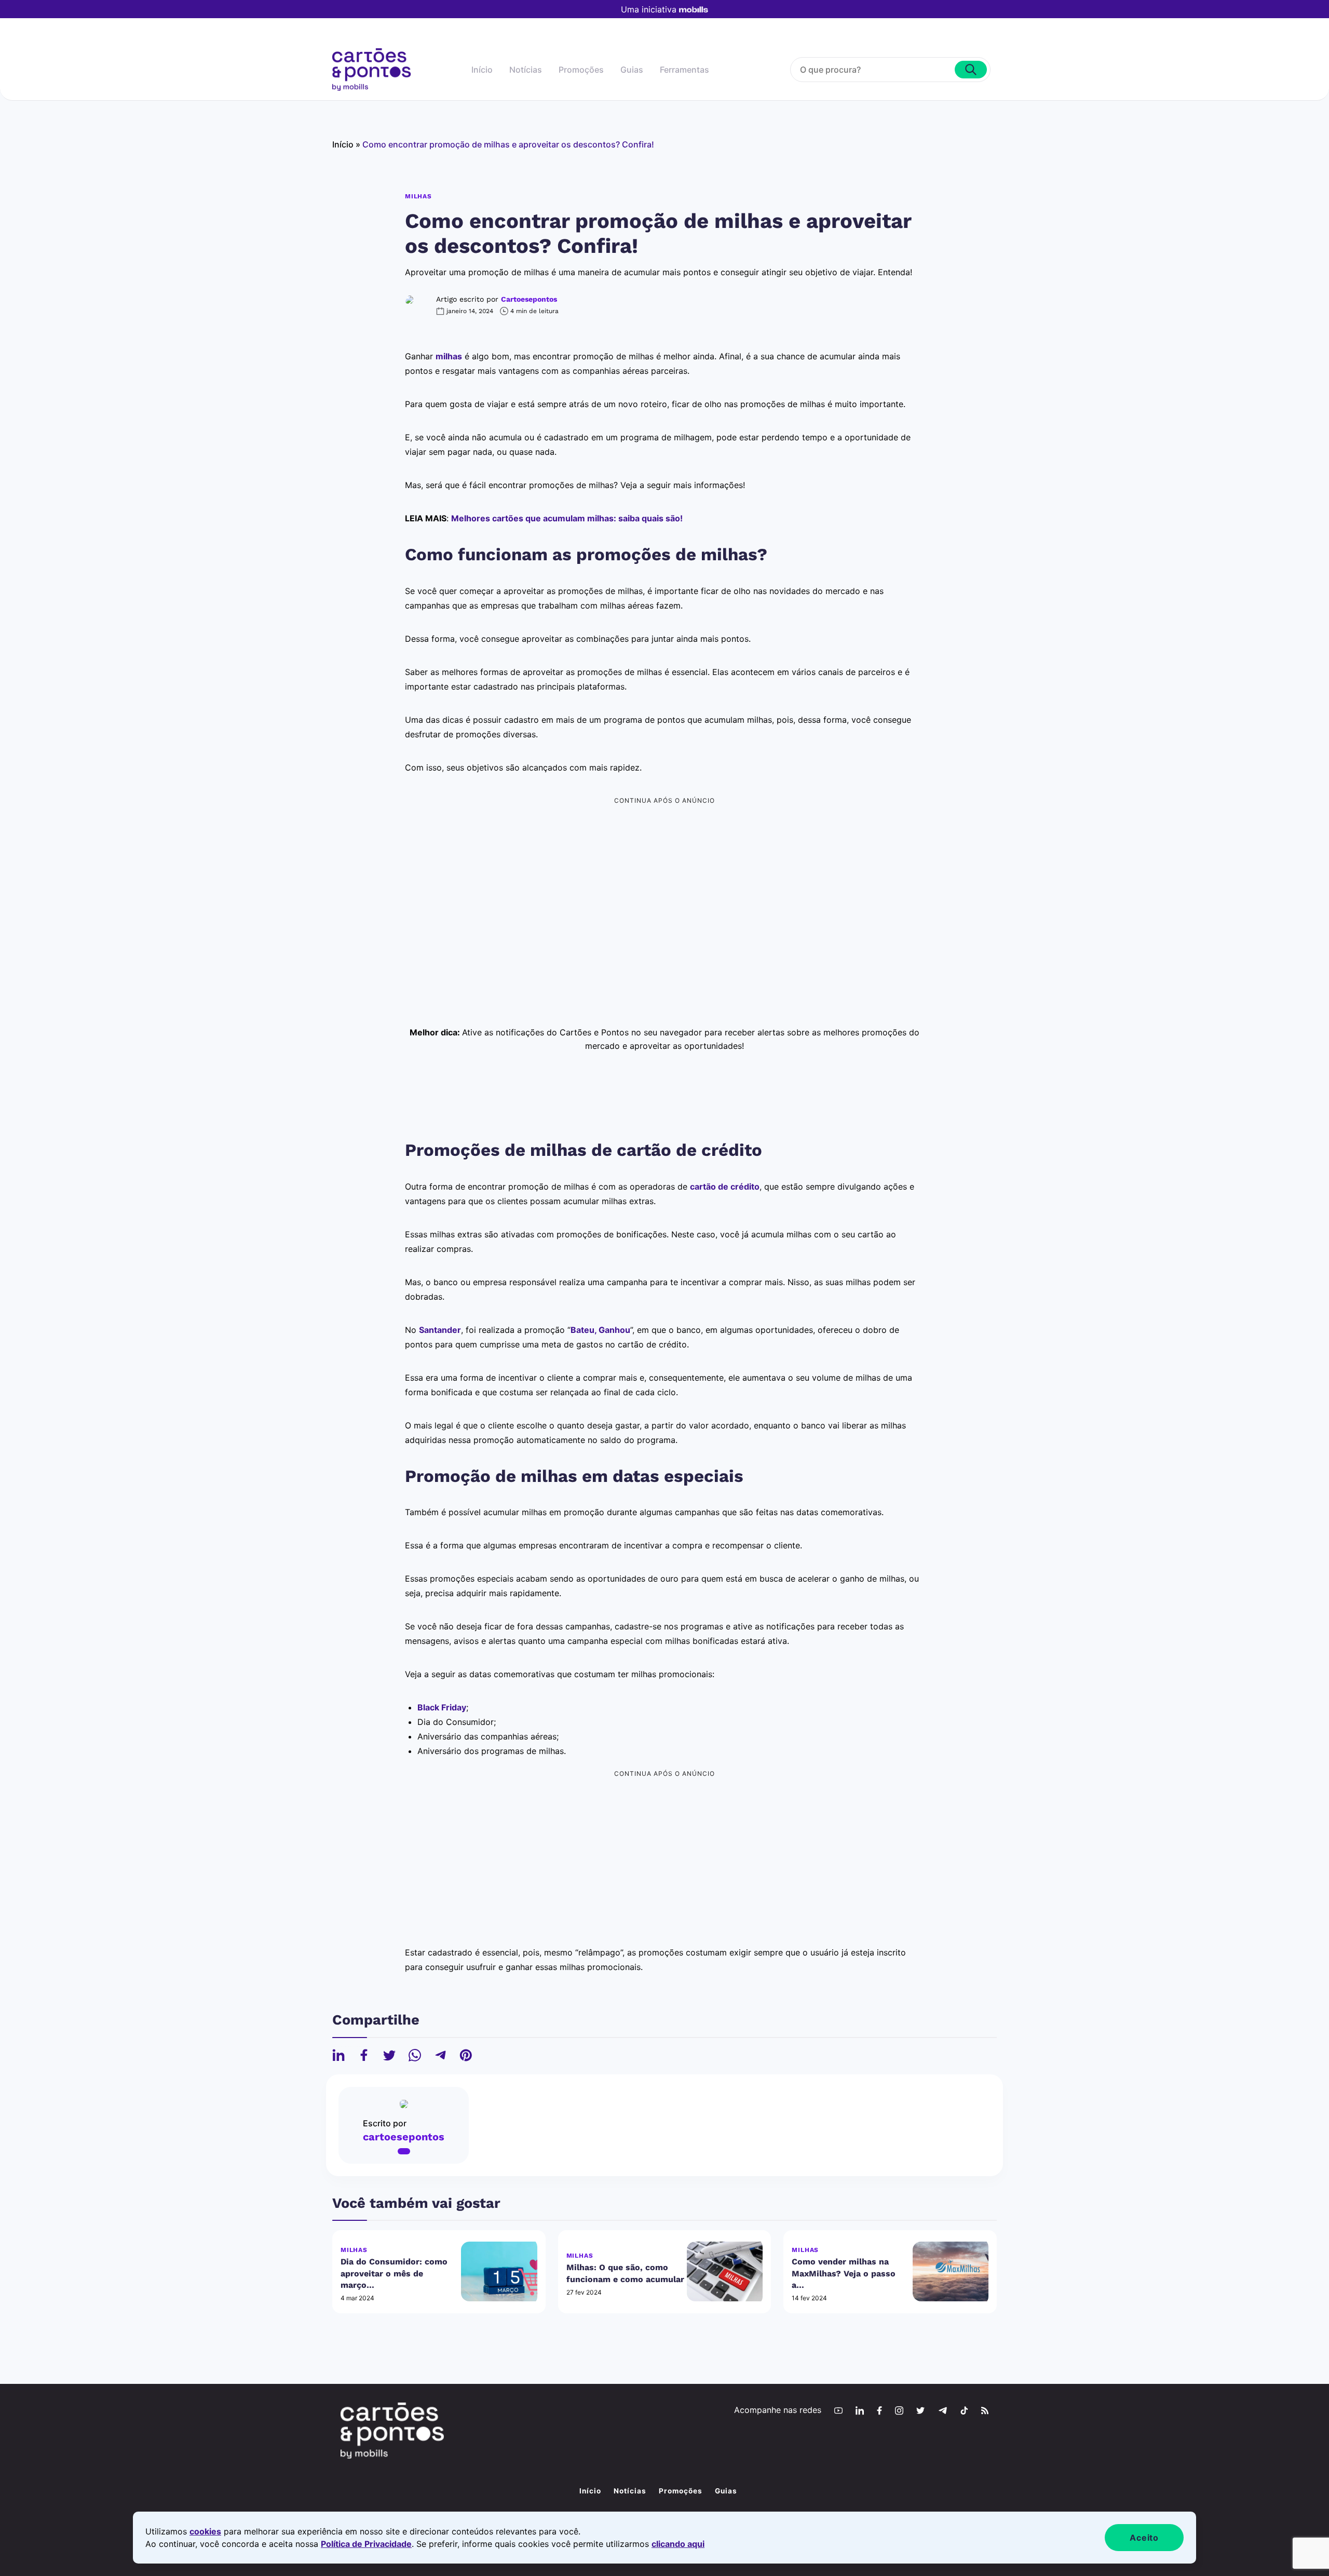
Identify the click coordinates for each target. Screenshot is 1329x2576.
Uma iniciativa (649, 9)
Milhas (418, 196)
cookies (205, 2531)
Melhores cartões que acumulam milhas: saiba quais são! (567, 518)
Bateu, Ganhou (600, 1330)
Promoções (581, 70)
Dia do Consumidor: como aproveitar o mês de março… (394, 2273)
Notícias (526, 70)
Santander (440, 1330)
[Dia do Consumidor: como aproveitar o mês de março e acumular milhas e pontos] (499, 2271)
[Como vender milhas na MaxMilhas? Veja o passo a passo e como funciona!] (951, 2271)
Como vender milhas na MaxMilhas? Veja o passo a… (844, 2273)
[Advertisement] (664, 881)
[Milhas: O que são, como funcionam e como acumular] (725, 2271)
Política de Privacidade (366, 2544)
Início (482, 70)
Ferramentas (684, 70)
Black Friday (442, 1707)
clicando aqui (678, 2544)
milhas (449, 356)
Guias (632, 70)
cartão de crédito (725, 1186)
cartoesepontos (529, 299)
